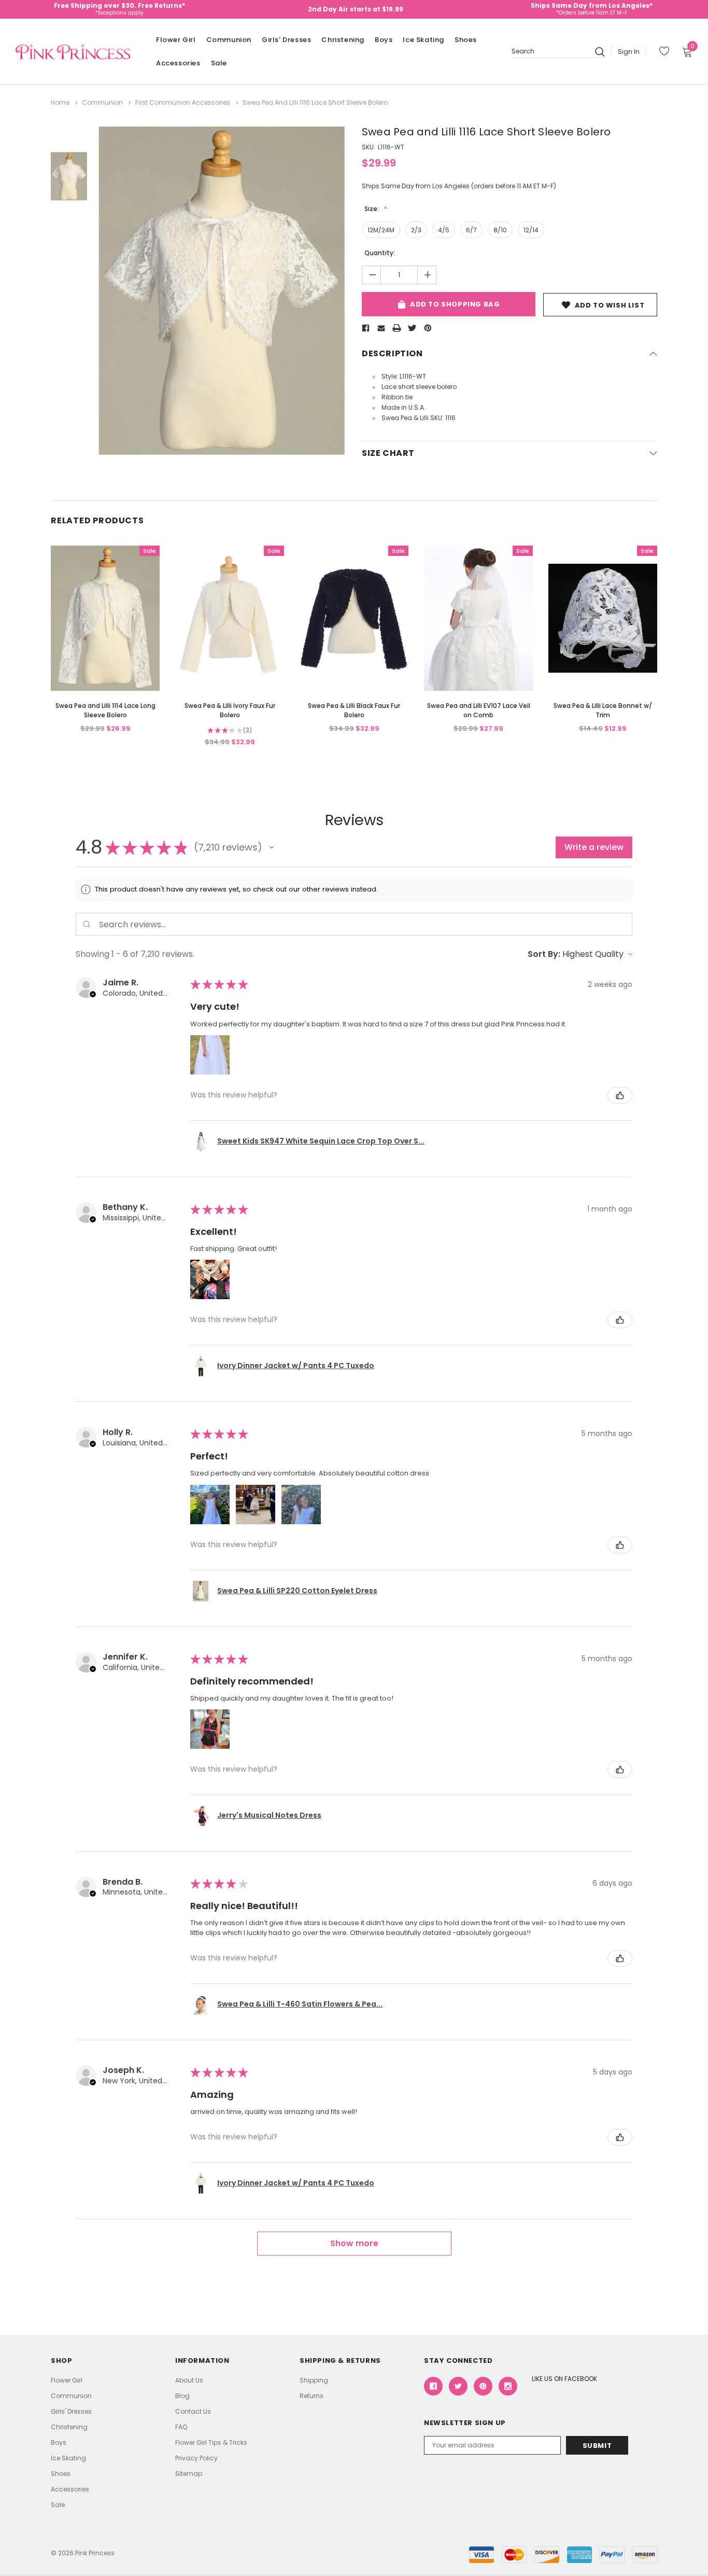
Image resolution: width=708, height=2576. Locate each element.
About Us (189, 2380)
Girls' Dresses (286, 40)
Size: (372, 209)
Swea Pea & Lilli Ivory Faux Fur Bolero (230, 710)
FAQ (181, 2427)
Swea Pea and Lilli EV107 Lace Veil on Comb (479, 710)
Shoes (466, 40)
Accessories (178, 63)
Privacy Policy (196, 2458)
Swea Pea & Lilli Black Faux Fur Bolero (354, 710)
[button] (272, 847)
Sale (219, 63)
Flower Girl (176, 40)
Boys (384, 40)
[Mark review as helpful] (620, 1095)
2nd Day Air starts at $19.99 (356, 9)
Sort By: (544, 954)
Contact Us (193, 2411)
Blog (182, 2396)
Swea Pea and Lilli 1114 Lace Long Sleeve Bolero (105, 710)
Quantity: (380, 253)
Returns (311, 2396)
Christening (343, 40)
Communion (229, 40)
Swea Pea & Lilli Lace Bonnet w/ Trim (603, 710)
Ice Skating (423, 40)
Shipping (314, 2380)
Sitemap (189, 2474)
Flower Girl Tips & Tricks (211, 2442)
